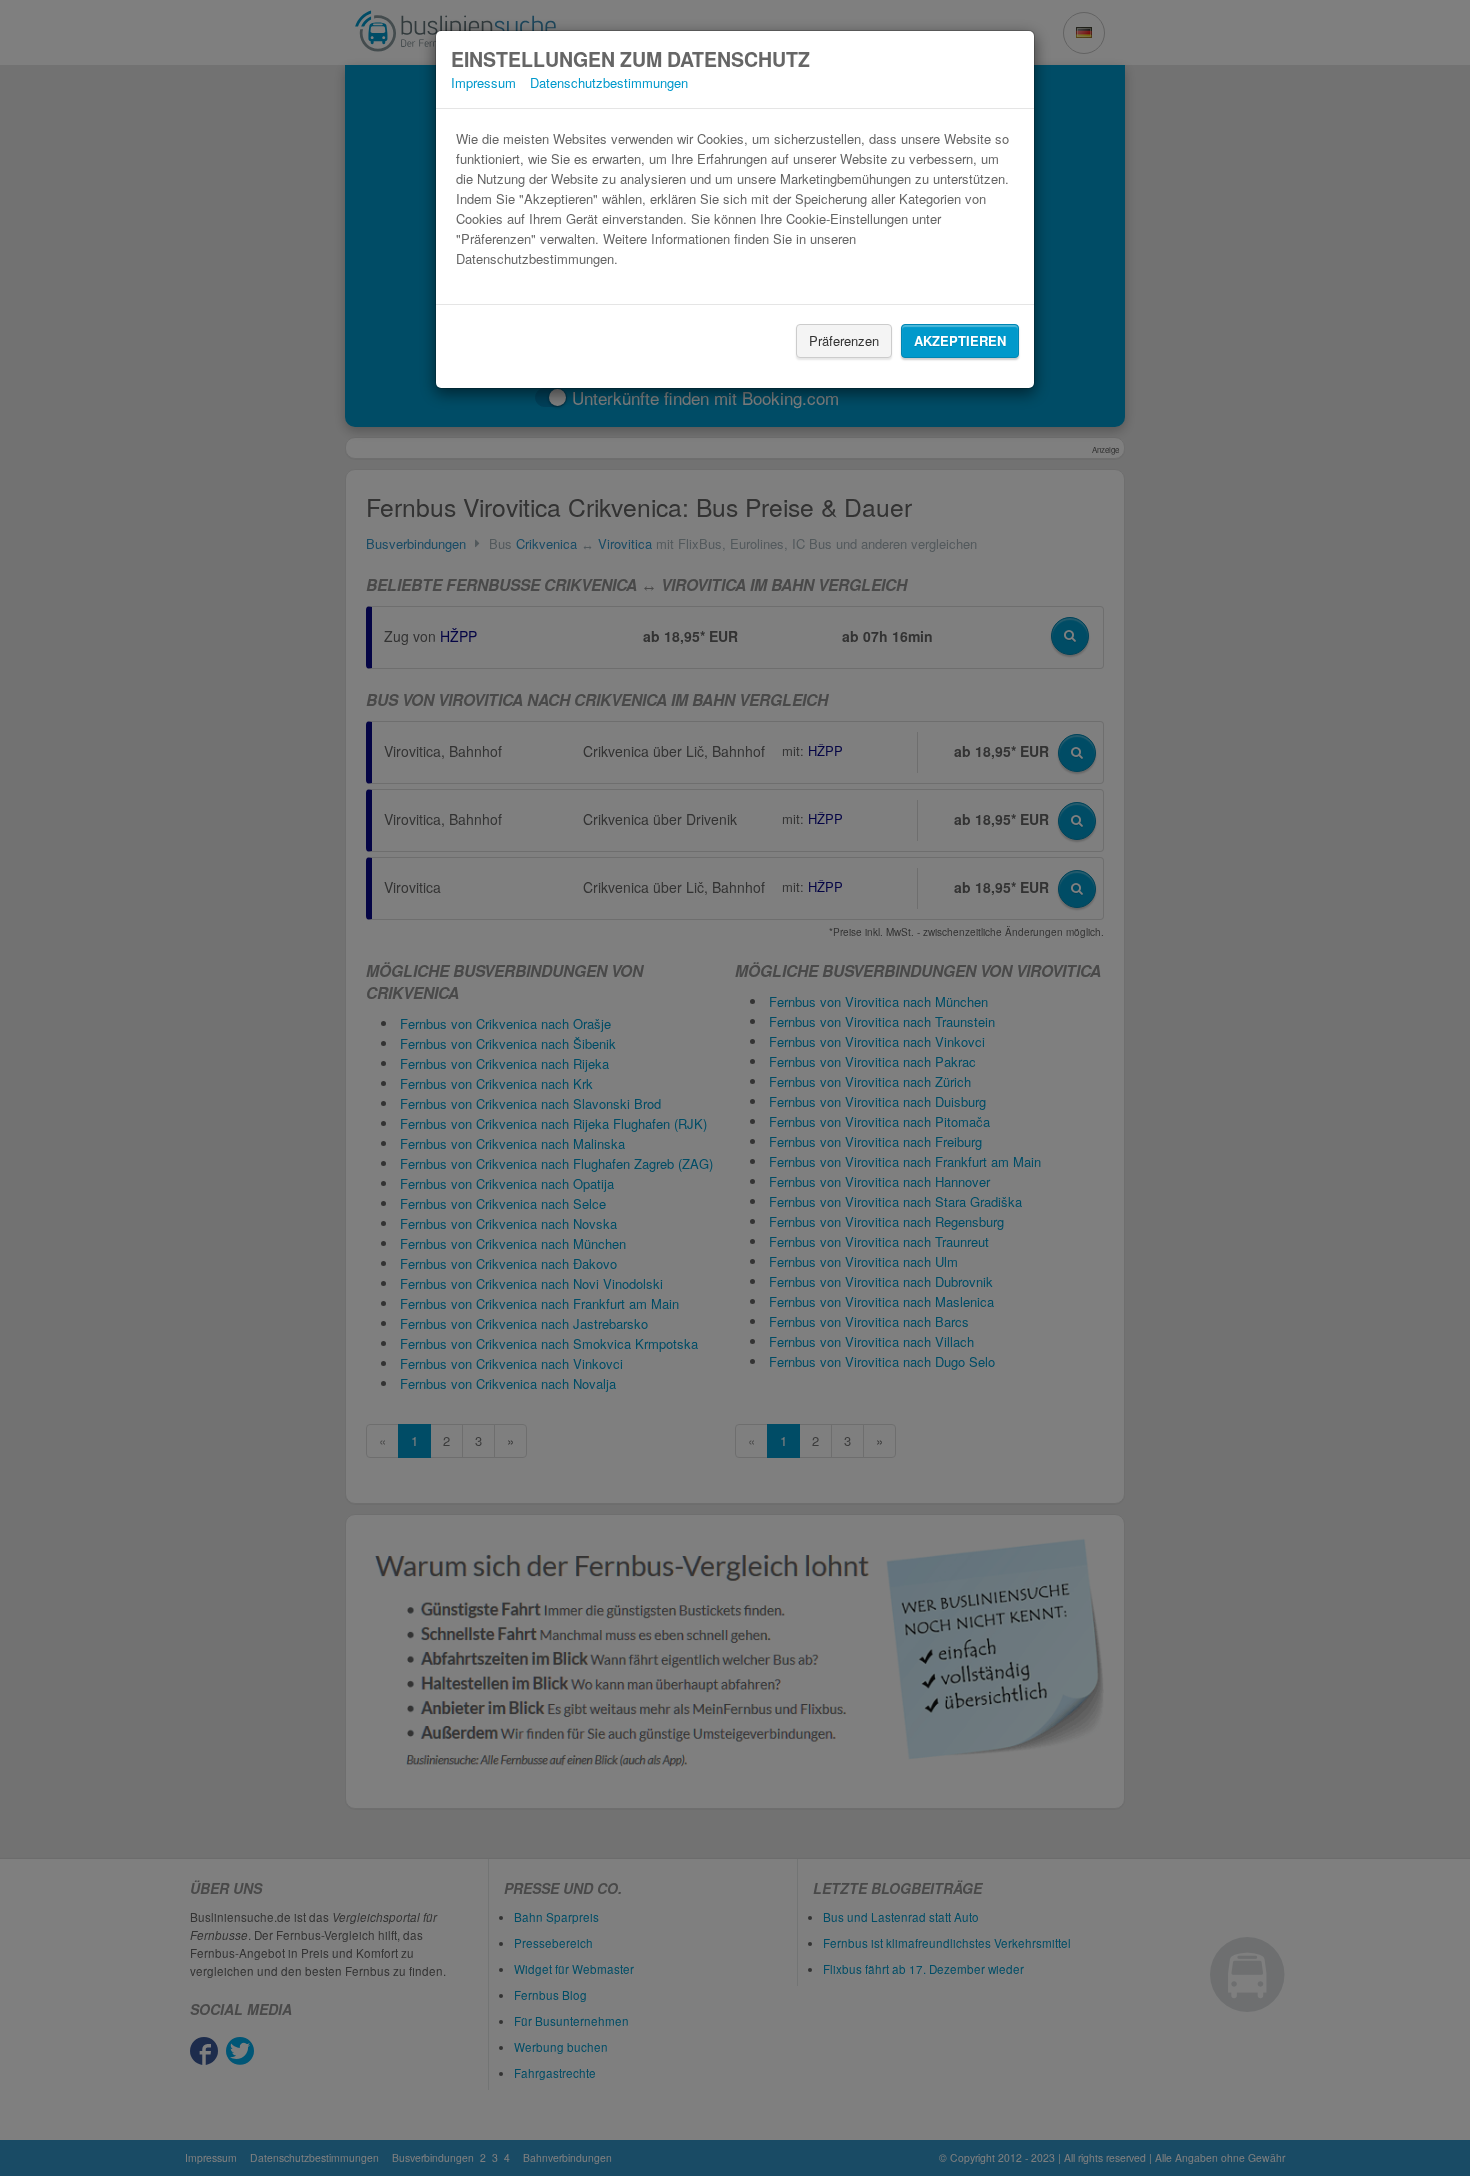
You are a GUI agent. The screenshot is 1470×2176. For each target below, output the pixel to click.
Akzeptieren (960, 340)
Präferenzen (844, 340)
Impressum (483, 82)
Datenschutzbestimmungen (609, 82)
